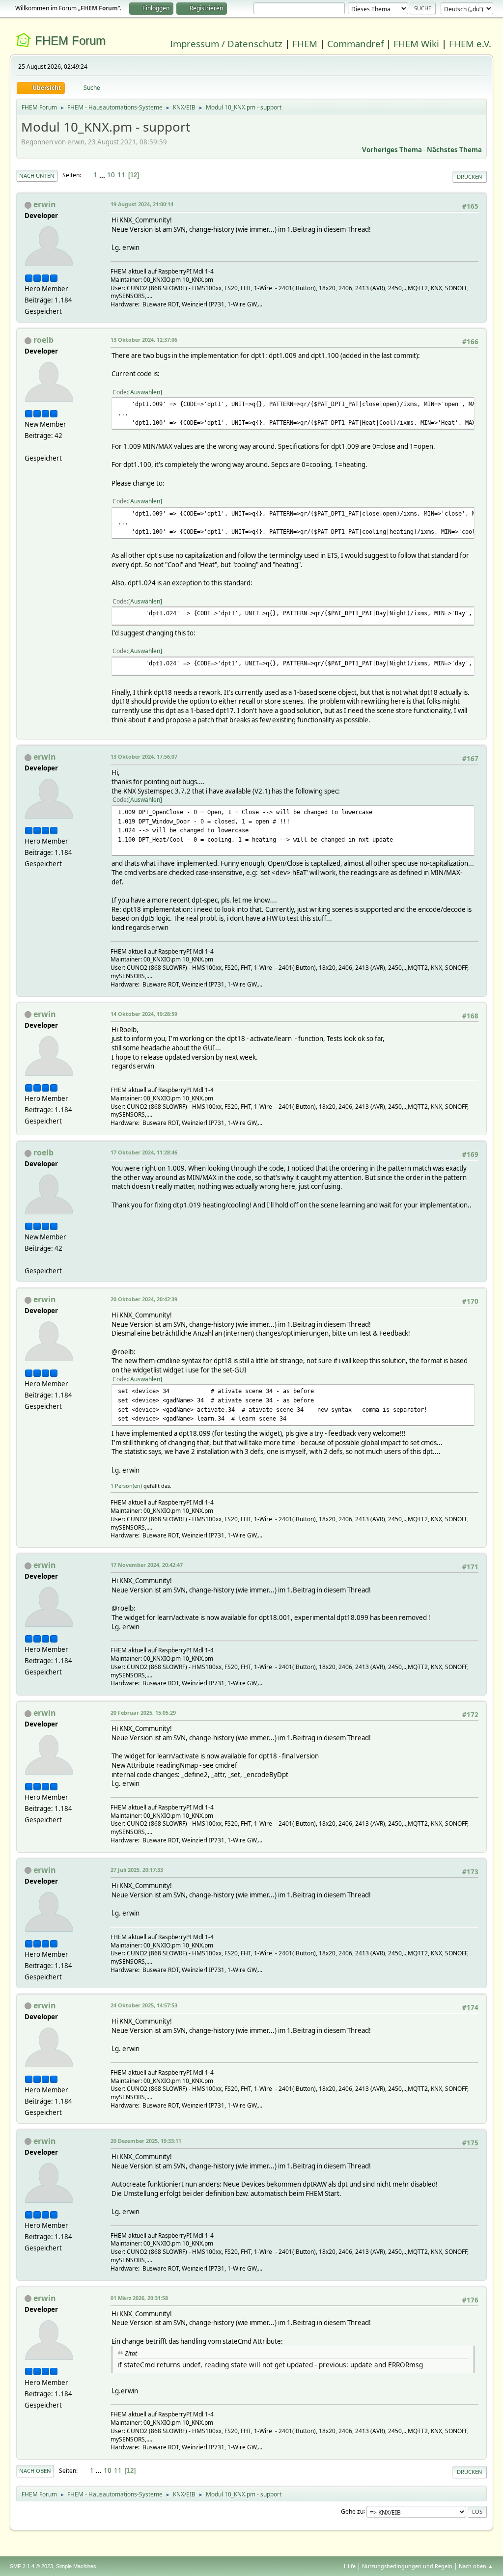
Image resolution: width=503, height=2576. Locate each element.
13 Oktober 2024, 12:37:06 (144, 340)
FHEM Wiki (416, 43)
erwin (45, 204)
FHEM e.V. (470, 43)
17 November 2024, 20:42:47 (147, 1565)
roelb (43, 340)
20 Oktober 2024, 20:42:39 (144, 1299)
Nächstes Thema (454, 150)
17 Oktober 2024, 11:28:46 (144, 1152)
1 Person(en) (126, 1486)
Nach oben (35, 2471)
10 (111, 175)
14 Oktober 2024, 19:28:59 (144, 1014)
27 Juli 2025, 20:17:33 (137, 1870)
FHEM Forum (70, 41)
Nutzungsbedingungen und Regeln (407, 2566)
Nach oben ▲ (476, 2566)
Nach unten (37, 176)
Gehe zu (352, 2511)
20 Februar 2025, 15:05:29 (143, 1713)
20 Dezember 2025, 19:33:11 (146, 2141)
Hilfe (350, 2566)
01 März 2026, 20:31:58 (139, 2298)
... (103, 175)
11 (121, 175)
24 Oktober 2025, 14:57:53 (144, 2005)
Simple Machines (76, 2566)
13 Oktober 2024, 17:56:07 (144, 756)
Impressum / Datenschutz (226, 43)
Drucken (470, 177)
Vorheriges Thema (392, 150)
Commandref (355, 43)
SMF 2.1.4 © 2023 (31, 2566)
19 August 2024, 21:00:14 (142, 204)
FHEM (305, 43)
